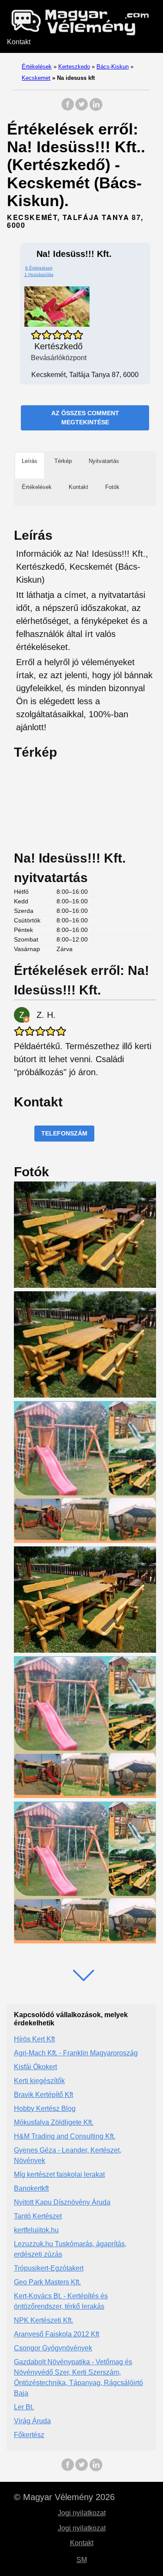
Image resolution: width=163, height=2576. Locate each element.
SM (82, 2560)
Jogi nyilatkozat (82, 2513)
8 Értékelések (39, 268)
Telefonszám (64, 1133)
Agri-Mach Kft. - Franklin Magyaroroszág (76, 2053)
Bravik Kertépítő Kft (43, 2095)
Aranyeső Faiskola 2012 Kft (57, 2334)
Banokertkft (31, 2188)
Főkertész (29, 2435)
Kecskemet (36, 78)
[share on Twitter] (82, 109)
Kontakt (19, 42)
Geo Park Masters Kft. (47, 2282)
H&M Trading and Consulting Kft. (65, 2136)
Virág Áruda (32, 2421)
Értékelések (37, 67)
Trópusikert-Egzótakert (49, 2268)
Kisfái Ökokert (35, 2067)
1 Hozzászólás (39, 274)
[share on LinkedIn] (96, 109)
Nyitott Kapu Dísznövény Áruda (62, 2202)
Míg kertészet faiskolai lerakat (59, 2174)
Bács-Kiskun (113, 67)
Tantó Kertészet (38, 2216)
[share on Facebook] (68, 109)
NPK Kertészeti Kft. (43, 2320)
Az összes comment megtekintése (85, 418)
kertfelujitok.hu (36, 2230)
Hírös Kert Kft (34, 2039)
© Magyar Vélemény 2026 (64, 2497)
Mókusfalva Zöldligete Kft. (54, 2122)
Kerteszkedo (74, 67)
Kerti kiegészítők (39, 2081)
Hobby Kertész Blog (45, 2108)
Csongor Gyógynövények (53, 2348)
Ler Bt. (24, 2407)
